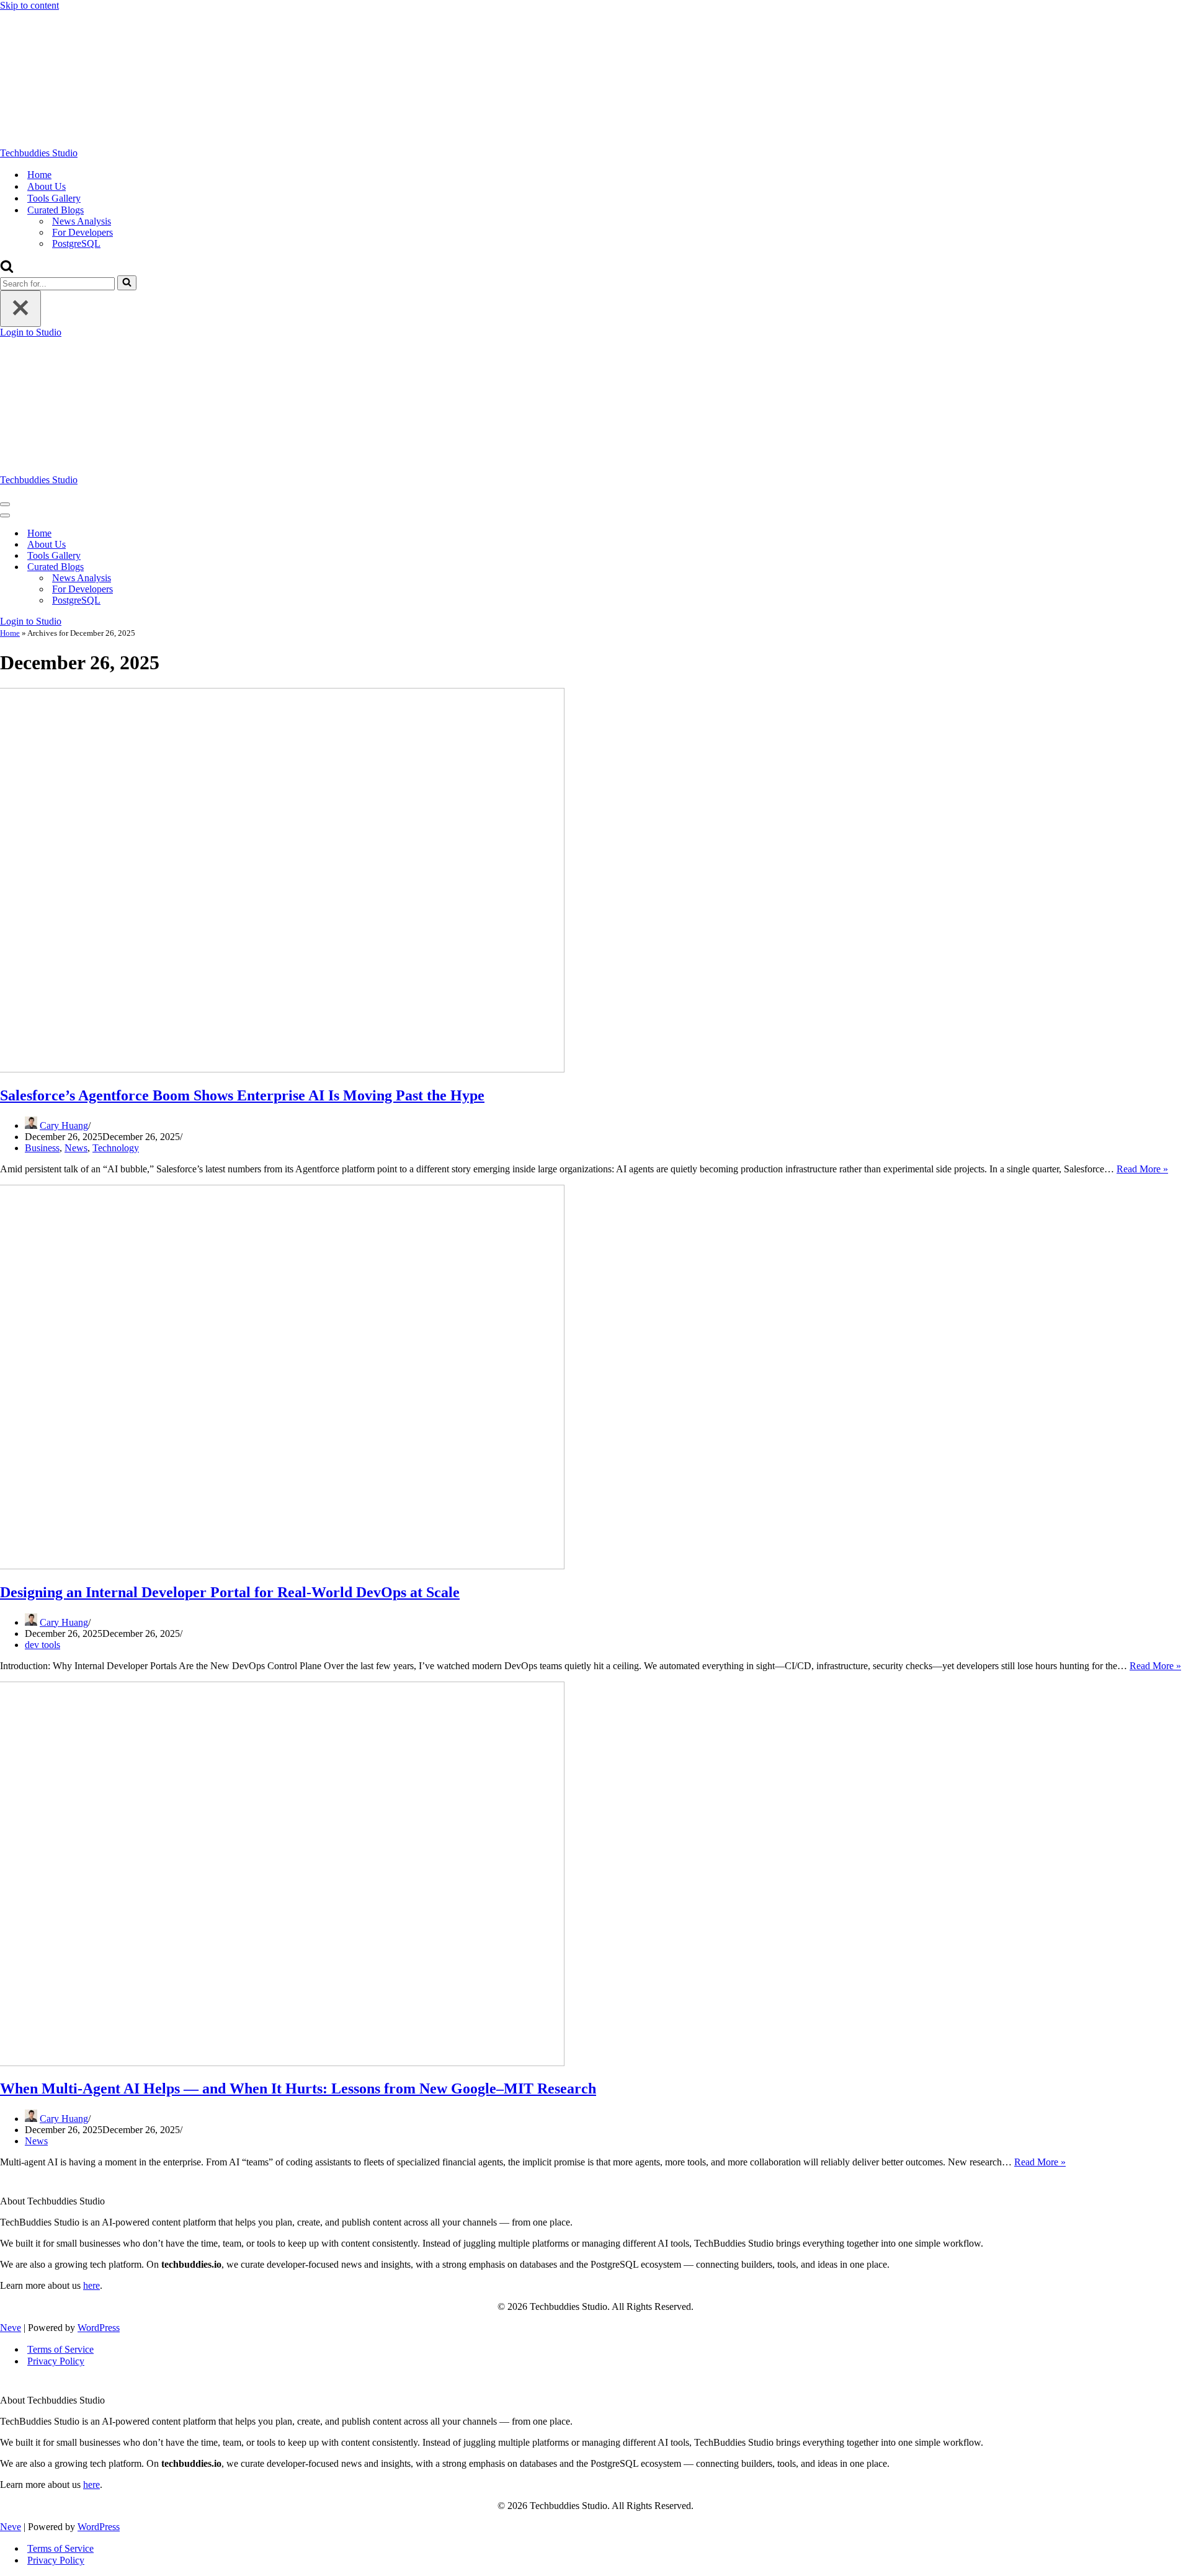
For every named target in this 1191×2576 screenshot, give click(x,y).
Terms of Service (60, 2349)
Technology (116, 1148)
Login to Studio (31, 332)
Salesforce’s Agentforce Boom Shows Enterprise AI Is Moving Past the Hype (242, 1095)
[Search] (7, 270)
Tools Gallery (54, 198)
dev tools (42, 1645)
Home (39, 175)
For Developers (83, 232)
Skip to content (29, 5)
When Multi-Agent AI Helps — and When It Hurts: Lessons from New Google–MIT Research (298, 2088)
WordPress (99, 2328)
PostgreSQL (76, 243)
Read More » (1142, 1169)
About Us (47, 186)
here (91, 2285)
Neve (11, 2328)
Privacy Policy (56, 2361)
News (76, 1148)
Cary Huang (64, 1125)
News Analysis (82, 221)
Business (42, 1148)
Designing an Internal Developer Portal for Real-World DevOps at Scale (230, 1592)
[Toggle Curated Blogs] (217, 567)
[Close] (20, 309)
